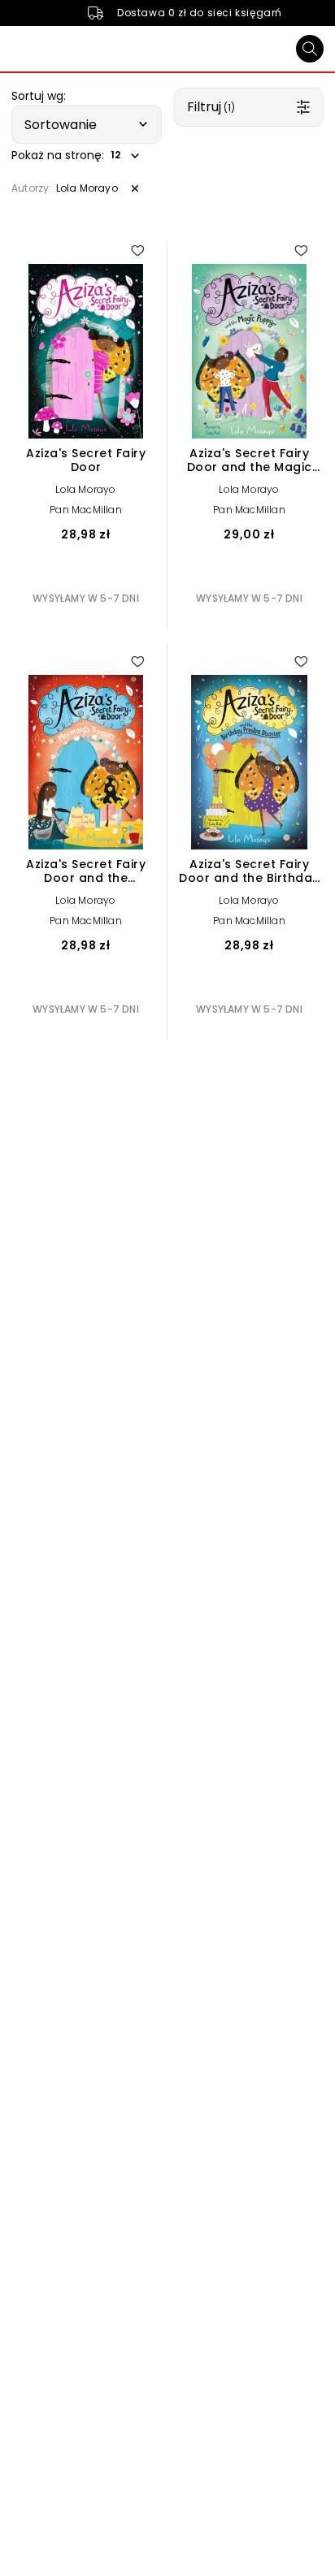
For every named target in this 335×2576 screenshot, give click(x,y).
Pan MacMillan (86, 510)
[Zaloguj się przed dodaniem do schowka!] (137, 250)
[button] (87, 124)
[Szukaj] (310, 49)
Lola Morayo (85, 489)
